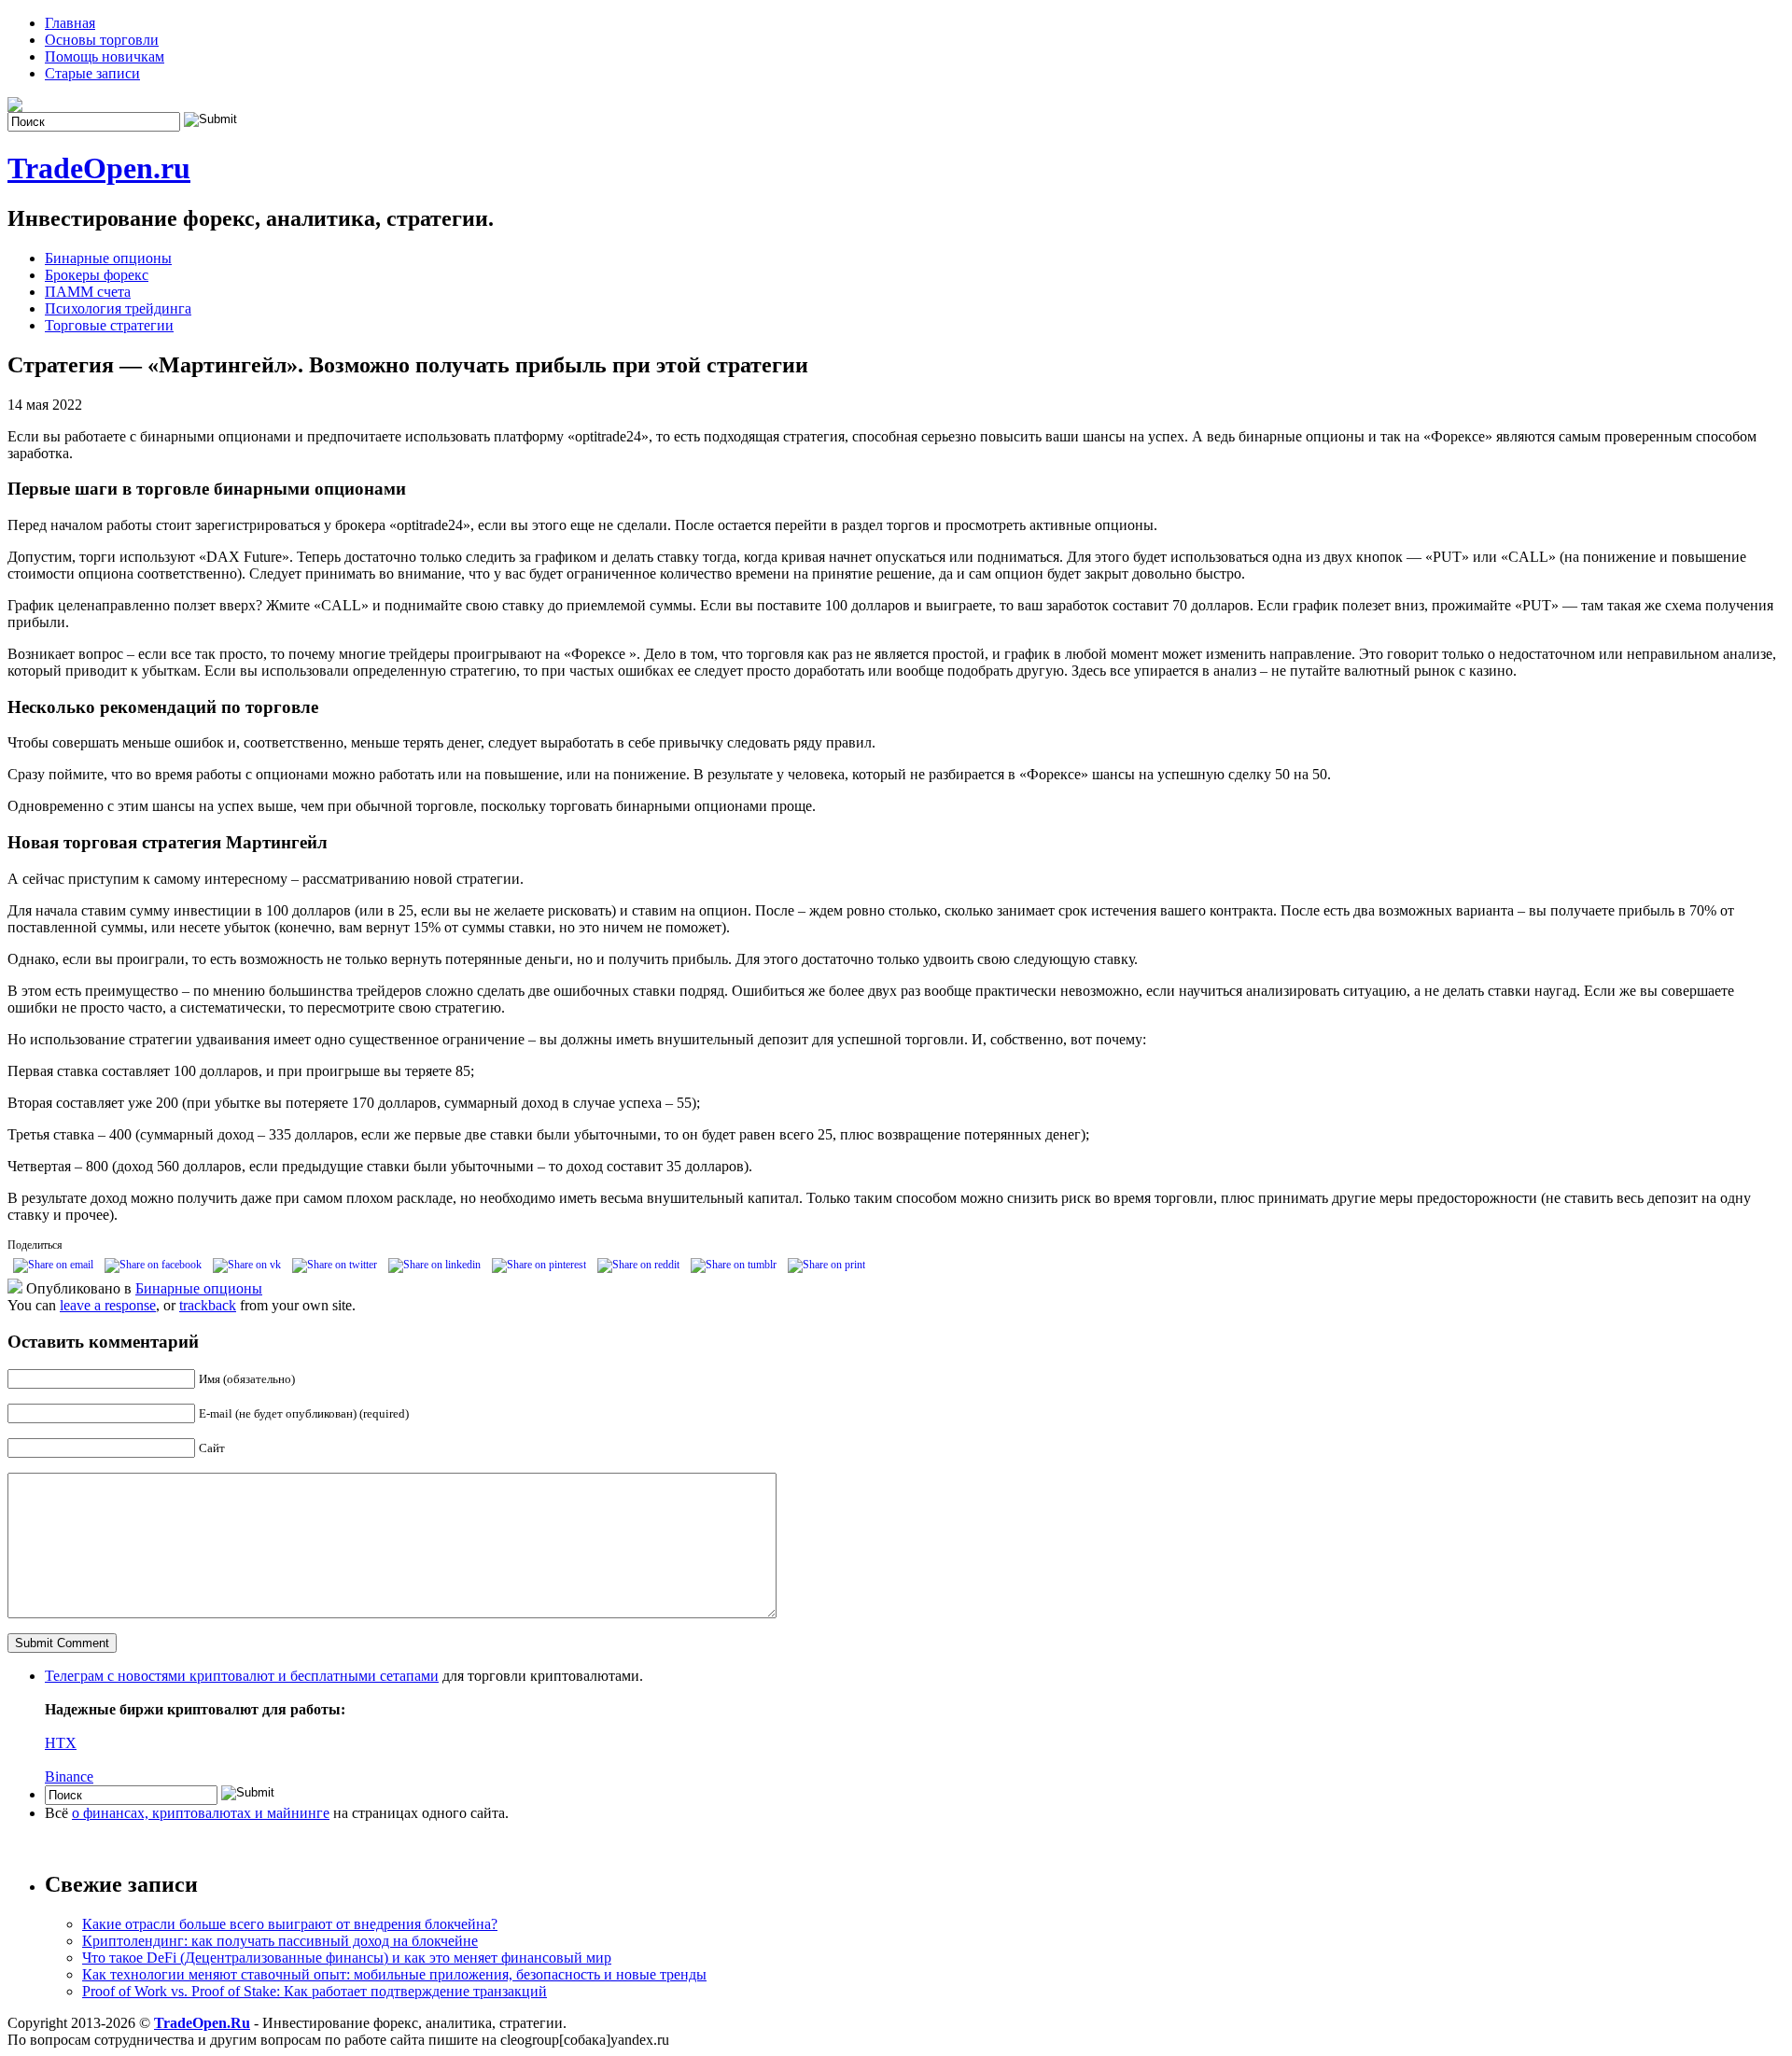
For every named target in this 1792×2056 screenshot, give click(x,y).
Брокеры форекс (97, 275)
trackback (208, 1305)
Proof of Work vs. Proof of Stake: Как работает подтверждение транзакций (315, 1991)
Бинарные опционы (108, 258)
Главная (70, 23)
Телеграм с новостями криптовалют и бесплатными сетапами (242, 1676)
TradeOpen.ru (99, 168)
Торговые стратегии (109, 325)
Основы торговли (102, 40)
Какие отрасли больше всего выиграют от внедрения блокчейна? (290, 1924)
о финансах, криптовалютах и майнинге (201, 1813)
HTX (61, 1743)
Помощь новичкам (105, 56)
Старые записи (92, 73)
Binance (69, 1776)
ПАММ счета (88, 292)
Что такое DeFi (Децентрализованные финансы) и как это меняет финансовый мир (347, 1958)
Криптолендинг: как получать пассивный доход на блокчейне (280, 1941)
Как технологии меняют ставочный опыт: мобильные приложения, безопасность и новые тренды (394, 1974)
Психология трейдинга (118, 308)
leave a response (108, 1305)
